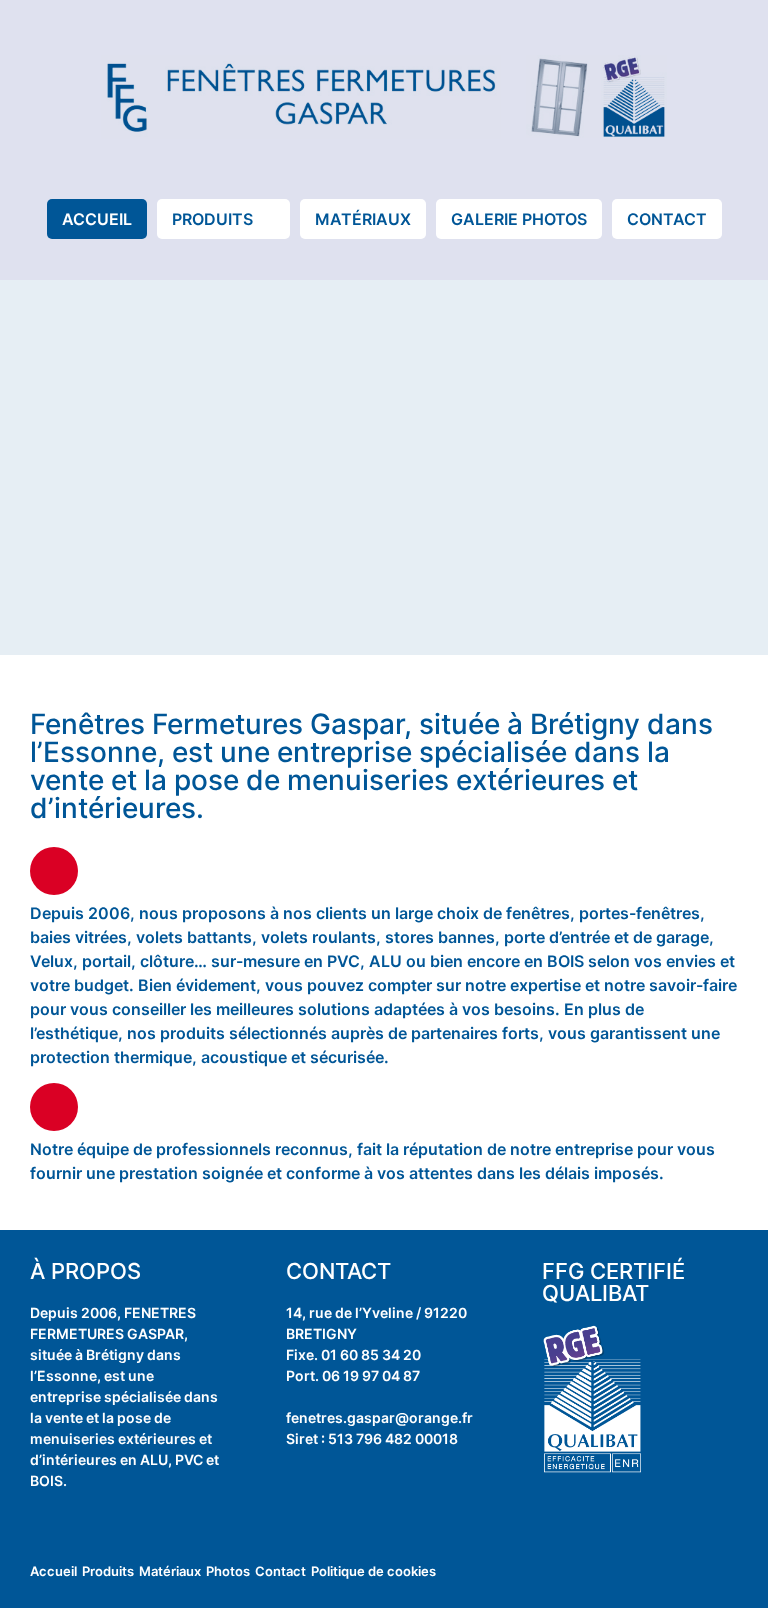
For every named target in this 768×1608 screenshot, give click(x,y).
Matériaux (170, 1571)
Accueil (53, 1571)
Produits (108, 1571)
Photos (228, 1571)
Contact (280, 1571)
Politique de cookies (373, 1571)
